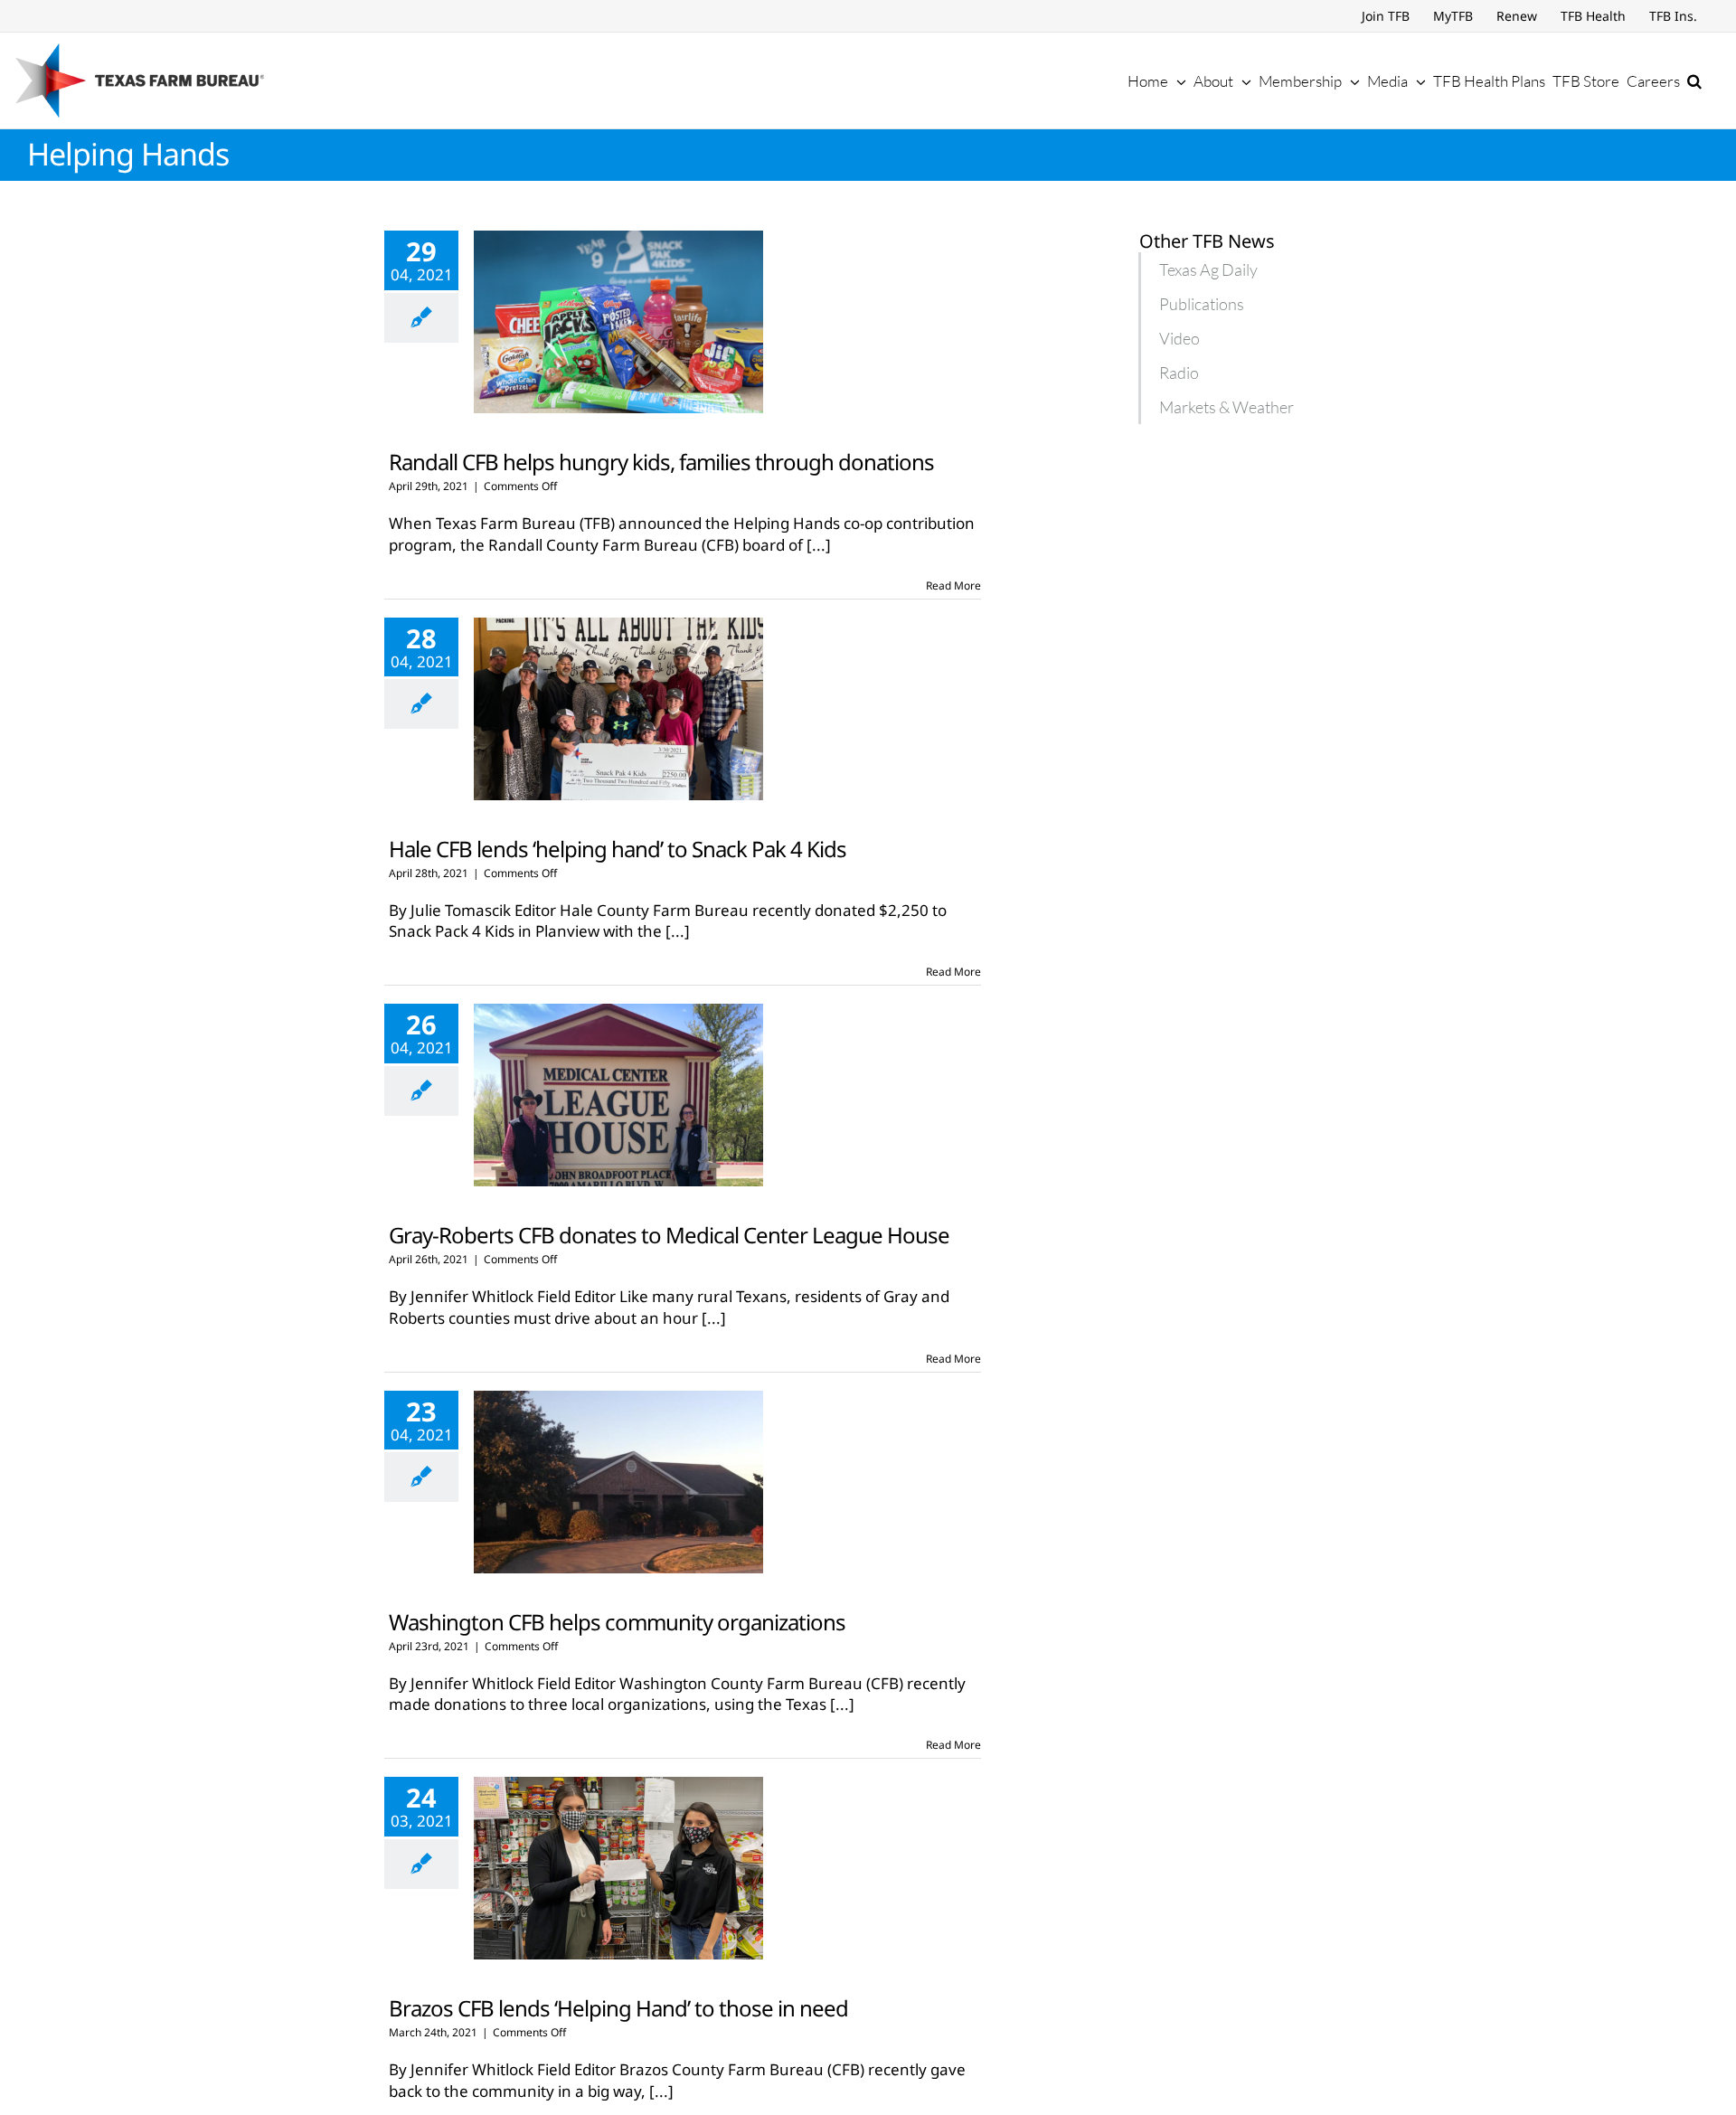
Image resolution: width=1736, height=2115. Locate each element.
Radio (1179, 373)
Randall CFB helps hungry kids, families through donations (661, 462)
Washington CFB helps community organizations (617, 1622)
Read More (953, 585)
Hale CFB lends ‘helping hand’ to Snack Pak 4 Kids (618, 849)
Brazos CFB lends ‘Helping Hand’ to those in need (618, 2008)
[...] (819, 545)
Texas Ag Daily (1208, 269)
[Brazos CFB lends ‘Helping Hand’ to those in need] (618, 1868)
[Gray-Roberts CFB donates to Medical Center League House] (618, 1095)
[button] (1694, 80)
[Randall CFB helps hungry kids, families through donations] (618, 322)
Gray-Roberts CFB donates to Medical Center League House (669, 1235)
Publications (1202, 304)
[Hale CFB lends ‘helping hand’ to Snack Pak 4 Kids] (618, 709)
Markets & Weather (1227, 407)
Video (1179, 338)
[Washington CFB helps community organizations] (618, 1482)
